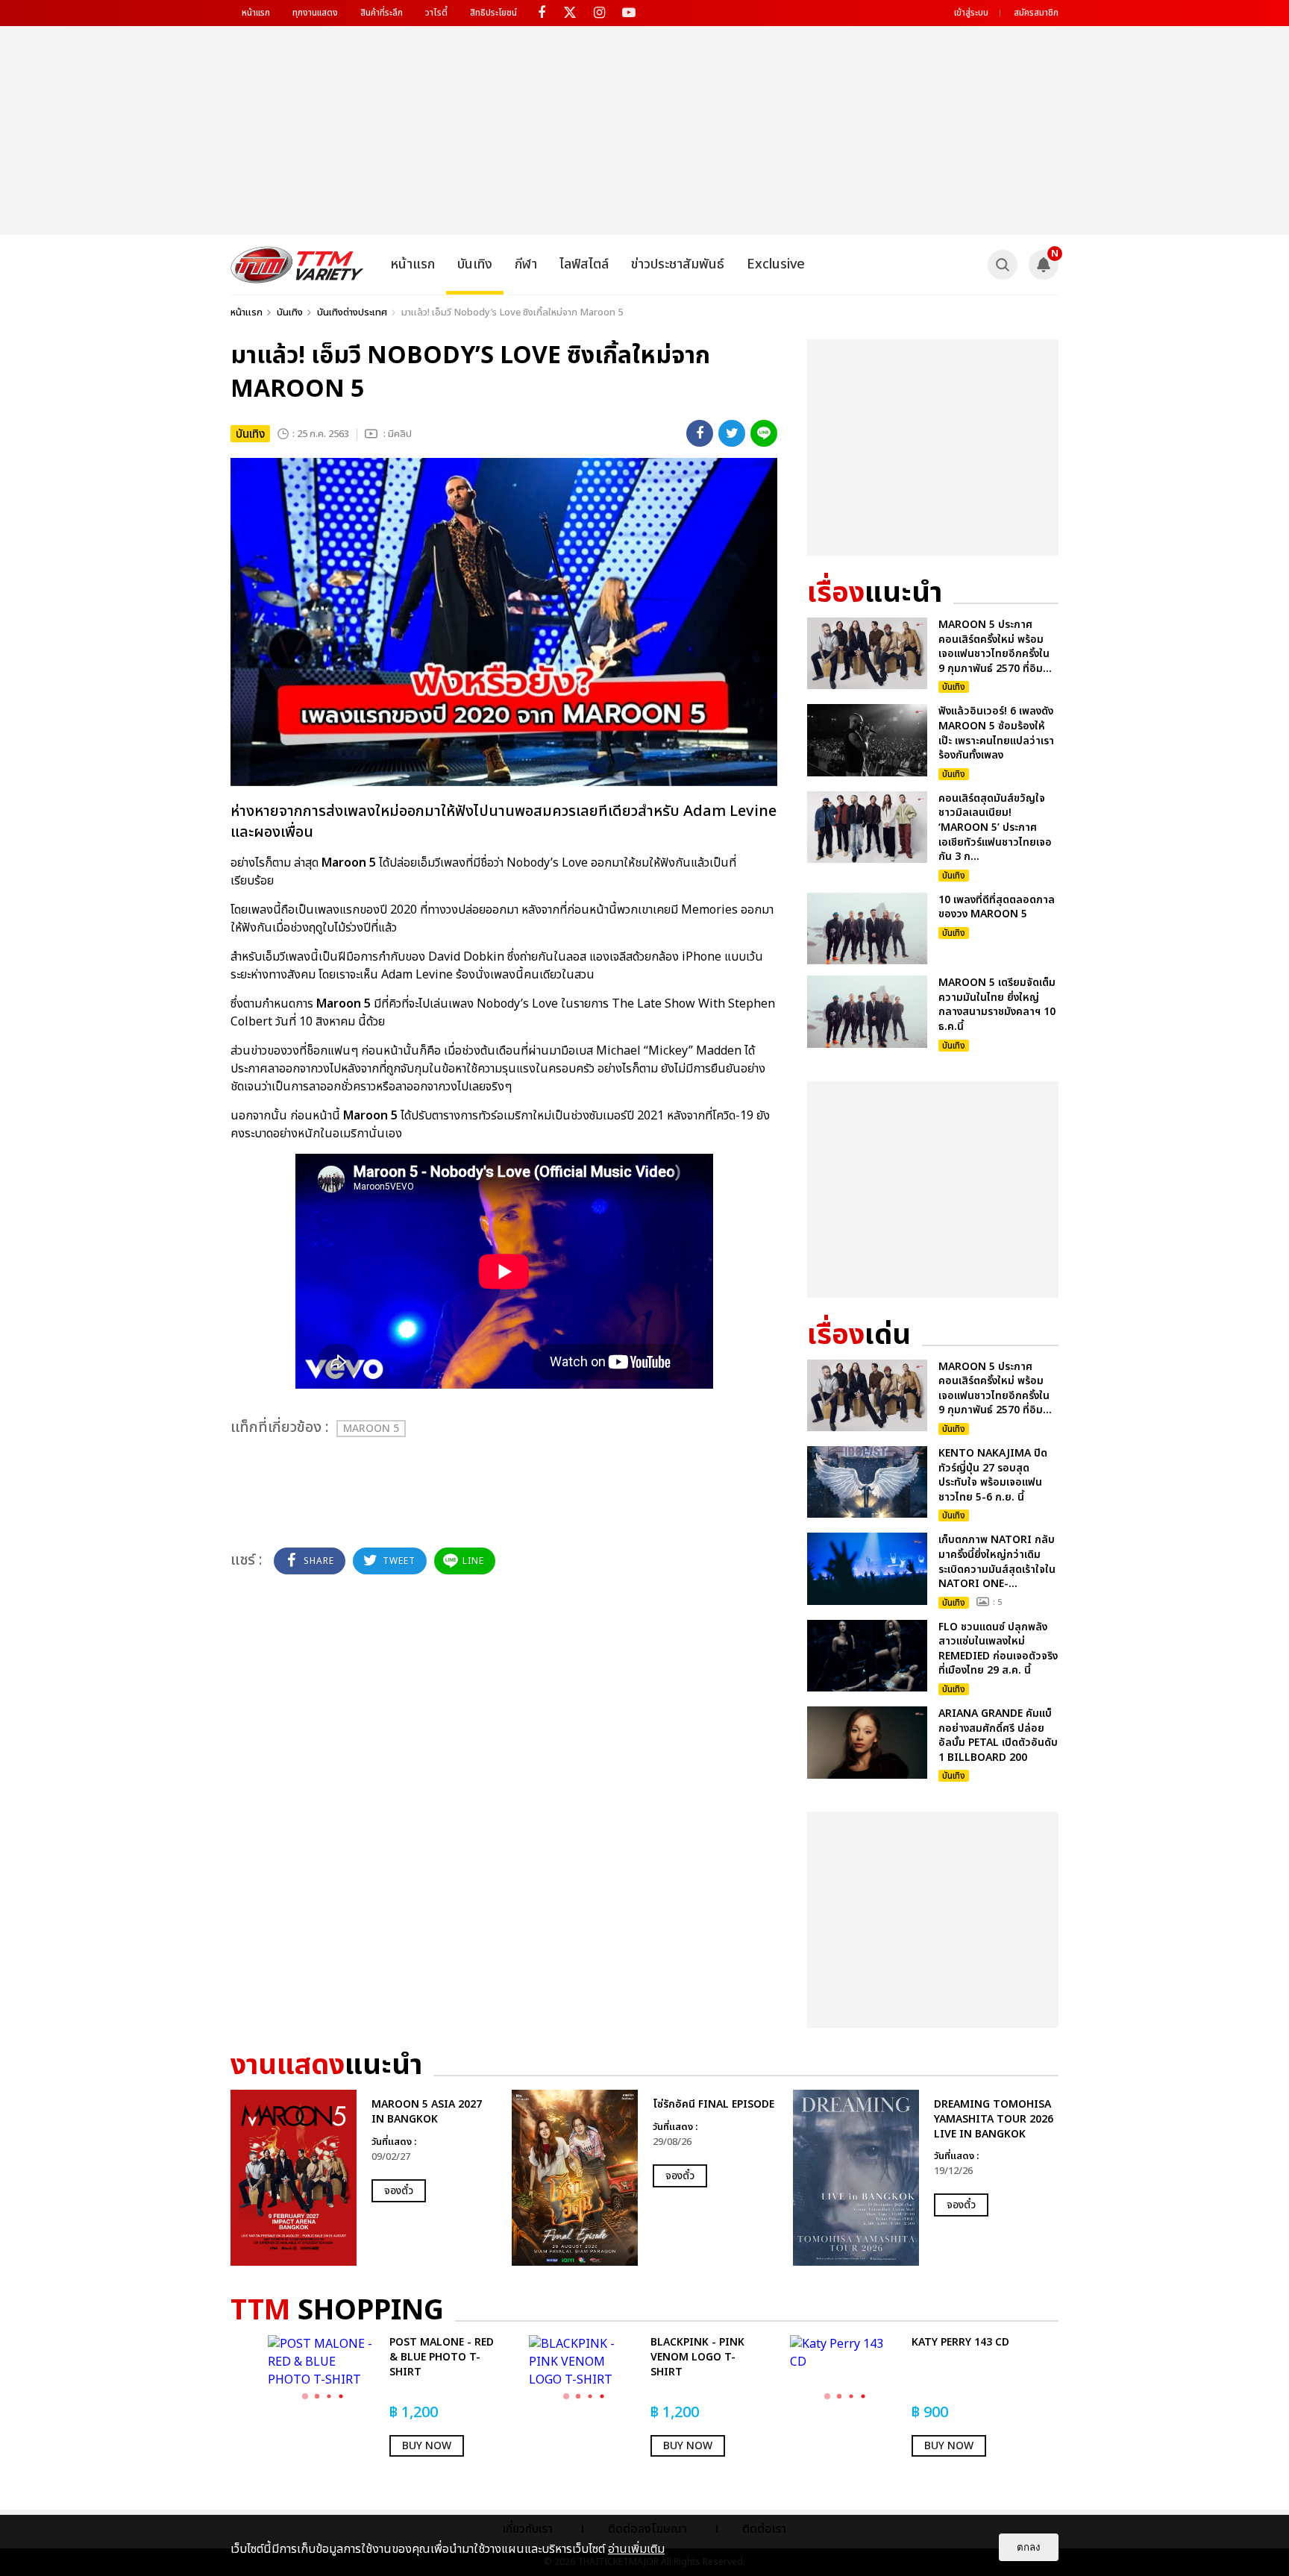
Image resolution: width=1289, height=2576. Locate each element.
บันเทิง (475, 264)
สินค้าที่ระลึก (382, 13)
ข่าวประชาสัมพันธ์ (678, 264)
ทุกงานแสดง (315, 13)
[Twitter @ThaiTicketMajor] (570, 13)
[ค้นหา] (1003, 265)
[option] (364, 2178)
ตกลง (1029, 2547)
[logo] (297, 265)
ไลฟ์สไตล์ (584, 264)
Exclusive (776, 264)
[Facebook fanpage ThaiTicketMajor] (541, 13)
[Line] (764, 433)
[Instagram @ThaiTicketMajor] (599, 13)
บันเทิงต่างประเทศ (352, 312)
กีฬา (526, 264)
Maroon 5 (371, 1429)
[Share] (700, 433)
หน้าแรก (256, 13)
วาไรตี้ (436, 13)
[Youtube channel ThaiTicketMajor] (628, 13)
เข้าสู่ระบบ (971, 13)
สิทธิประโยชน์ (493, 13)
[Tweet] (732, 433)
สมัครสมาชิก (1036, 13)
